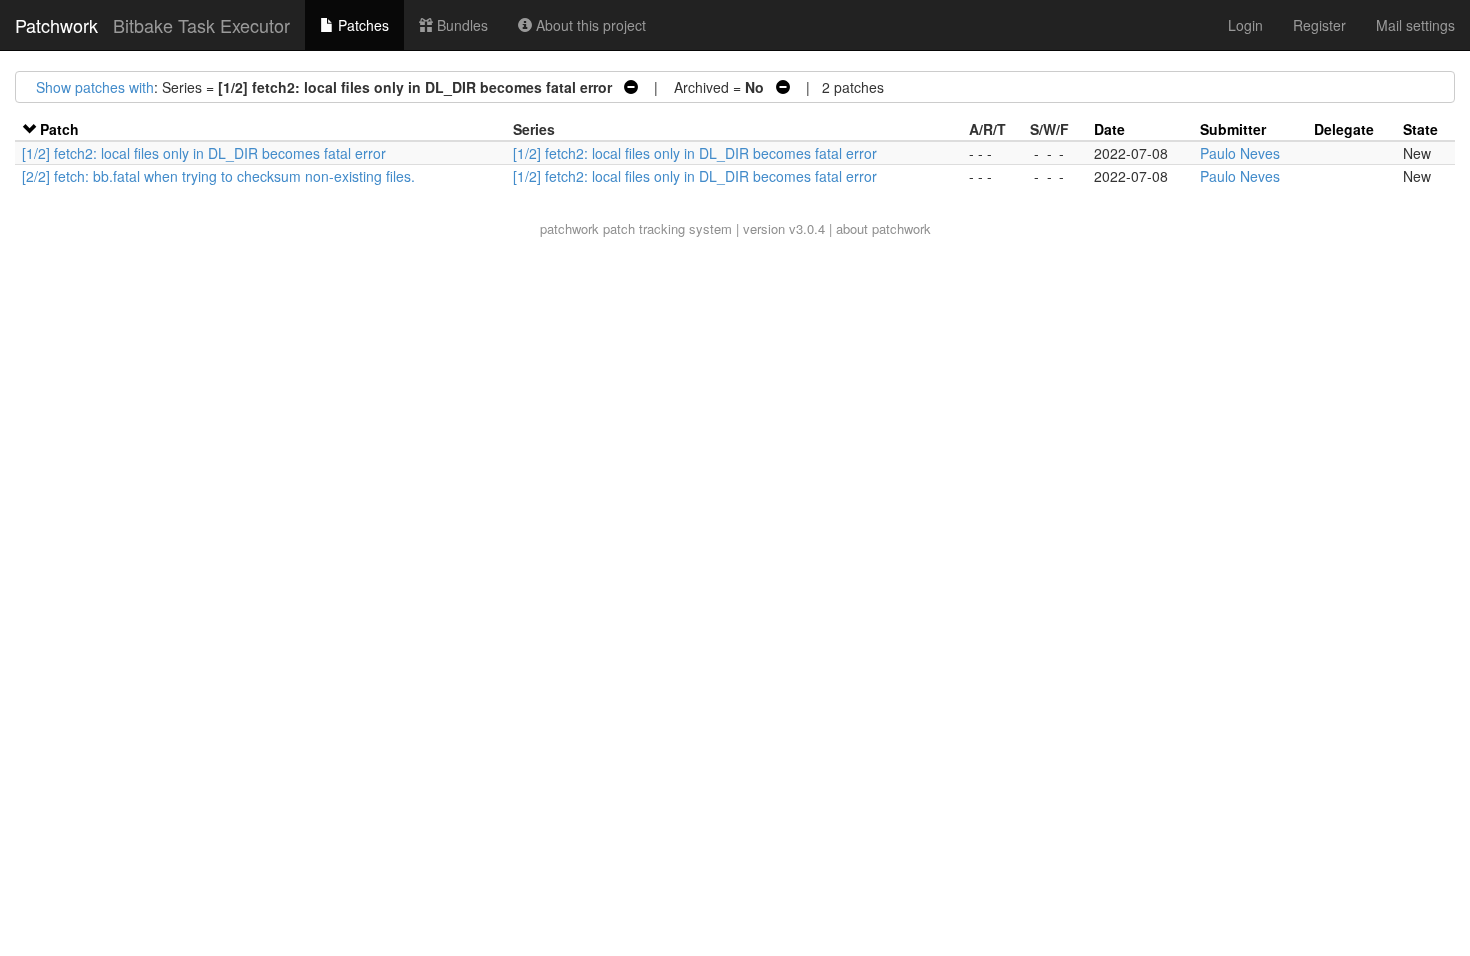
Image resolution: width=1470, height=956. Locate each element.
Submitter (1233, 129)
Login (1245, 25)
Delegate (1344, 129)
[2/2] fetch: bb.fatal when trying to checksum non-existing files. (218, 176)
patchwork (569, 228)
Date (1109, 129)
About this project (589, 25)
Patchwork (56, 25)
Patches (361, 25)
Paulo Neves (1240, 153)
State (1420, 129)
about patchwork (883, 228)
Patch (59, 129)
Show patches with (95, 87)
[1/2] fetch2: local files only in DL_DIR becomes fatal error (204, 153)
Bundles (460, 25)
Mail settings (1415, 25)
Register (1319, 25)
